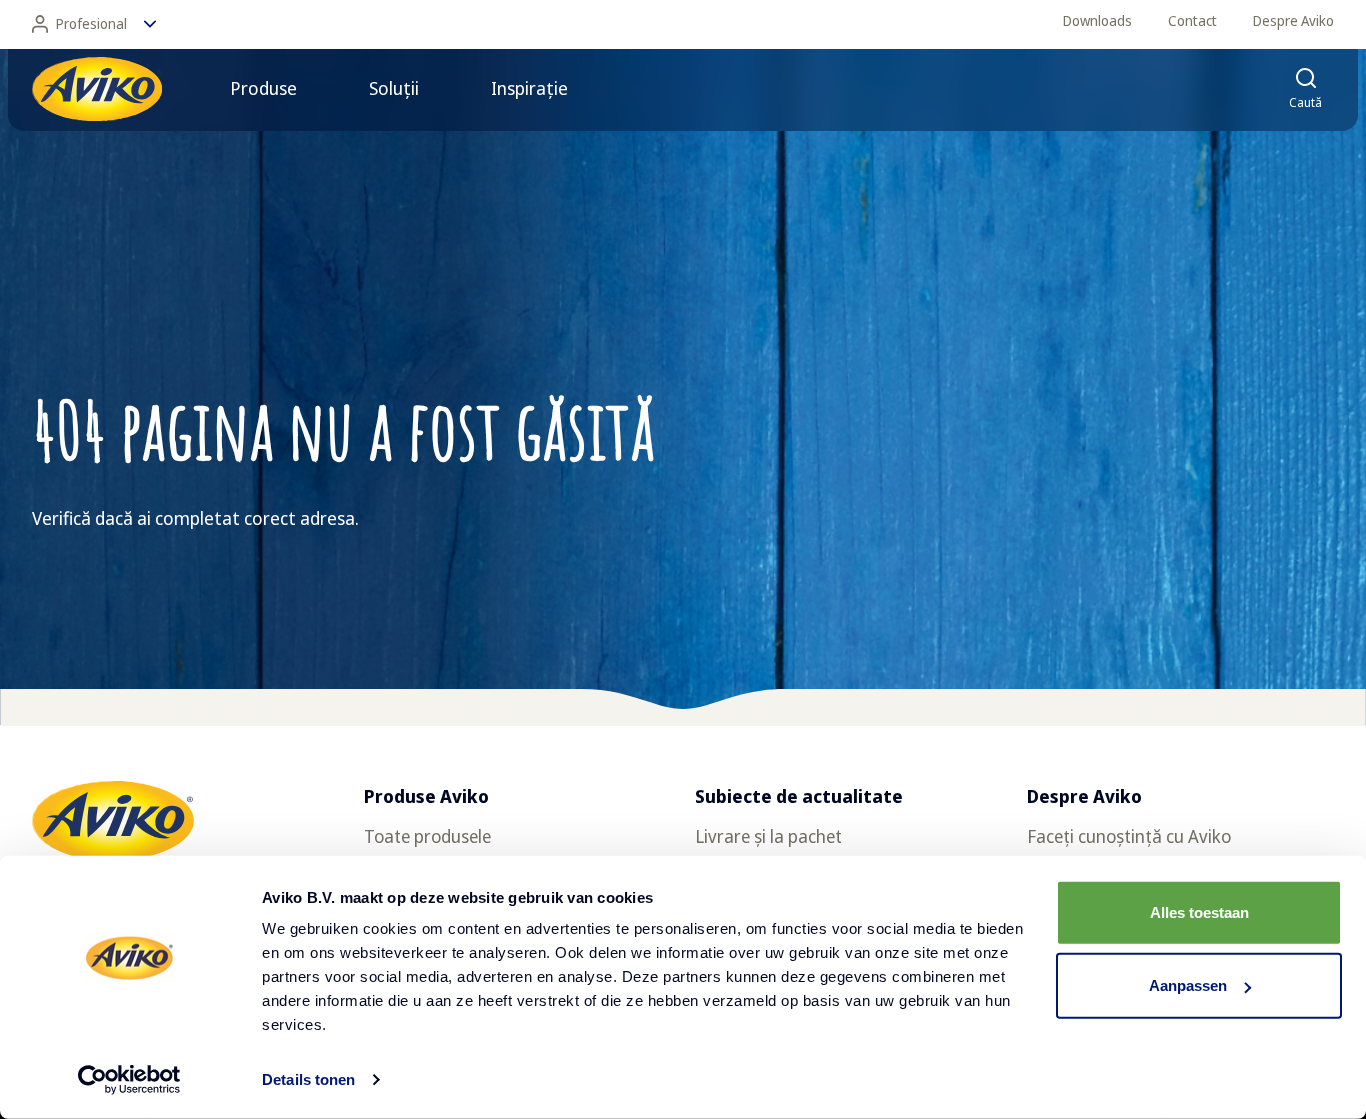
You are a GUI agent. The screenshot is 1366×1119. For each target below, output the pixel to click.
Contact (1192, 20)
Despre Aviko (1293, 20)
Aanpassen (1188, 985)
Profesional (91, 23)
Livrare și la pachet (768, 836)
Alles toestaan (1199, 912)
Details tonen (308, 1079)
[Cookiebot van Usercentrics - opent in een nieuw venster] (129, 1080)
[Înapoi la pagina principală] (97, 89)
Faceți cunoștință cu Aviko (1129, 836)
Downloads (1097, 20)
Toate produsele (427, 836)
